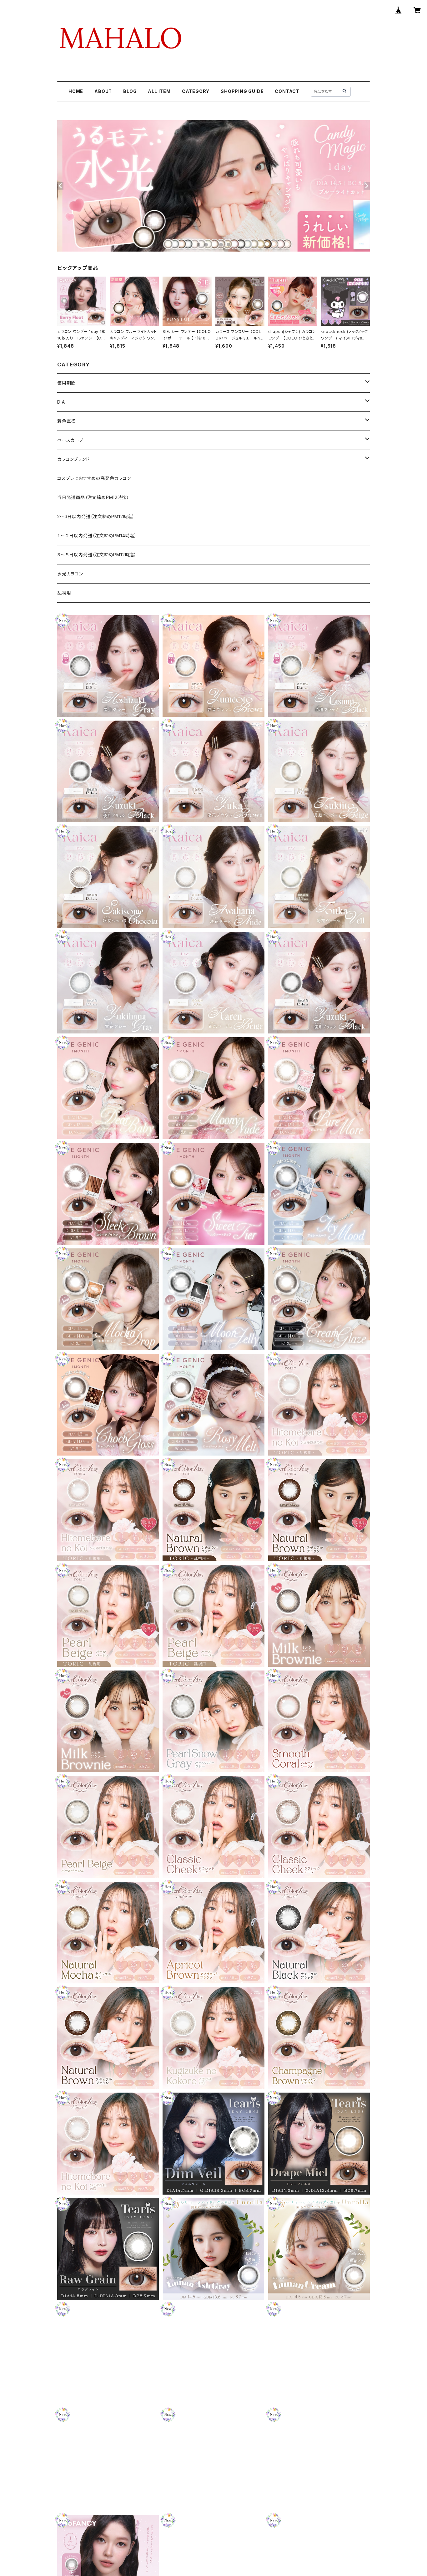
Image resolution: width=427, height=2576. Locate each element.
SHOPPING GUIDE (242, 91)
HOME (76, 91)
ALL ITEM (159, 91)
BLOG (130, 91)
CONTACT (287, 91)
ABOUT (103, 91)
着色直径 (66, 421)
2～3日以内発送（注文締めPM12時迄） (96, 516)
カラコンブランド (73, 459)
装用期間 (66, 383)
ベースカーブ (70, 440)
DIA (61, 402)
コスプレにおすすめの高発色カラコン (94, 478)
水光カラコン (70, 574)
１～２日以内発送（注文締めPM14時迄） (97, 536)
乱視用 (64, 593)
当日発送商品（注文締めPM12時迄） (93, 497)
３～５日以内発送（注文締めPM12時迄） (97, 555)
